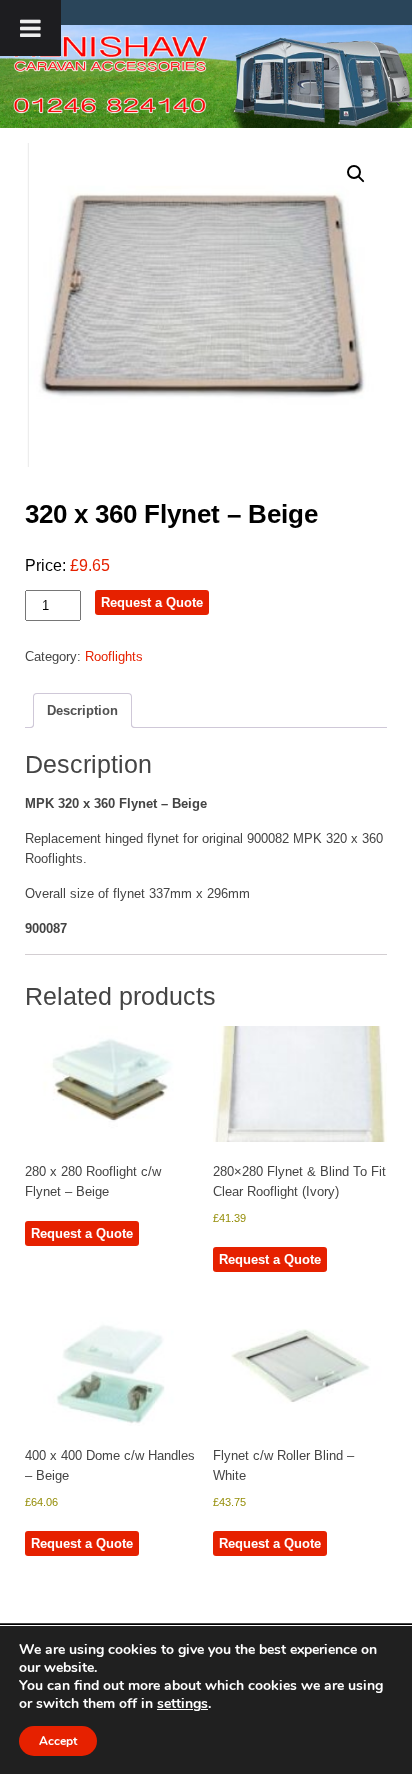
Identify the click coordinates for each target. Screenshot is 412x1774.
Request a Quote (152, 602)
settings (182, 1704)
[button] (356, 174)
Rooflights (114, 656)
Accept (58, 1741)
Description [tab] (82, 710)
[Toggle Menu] (30, 28)
